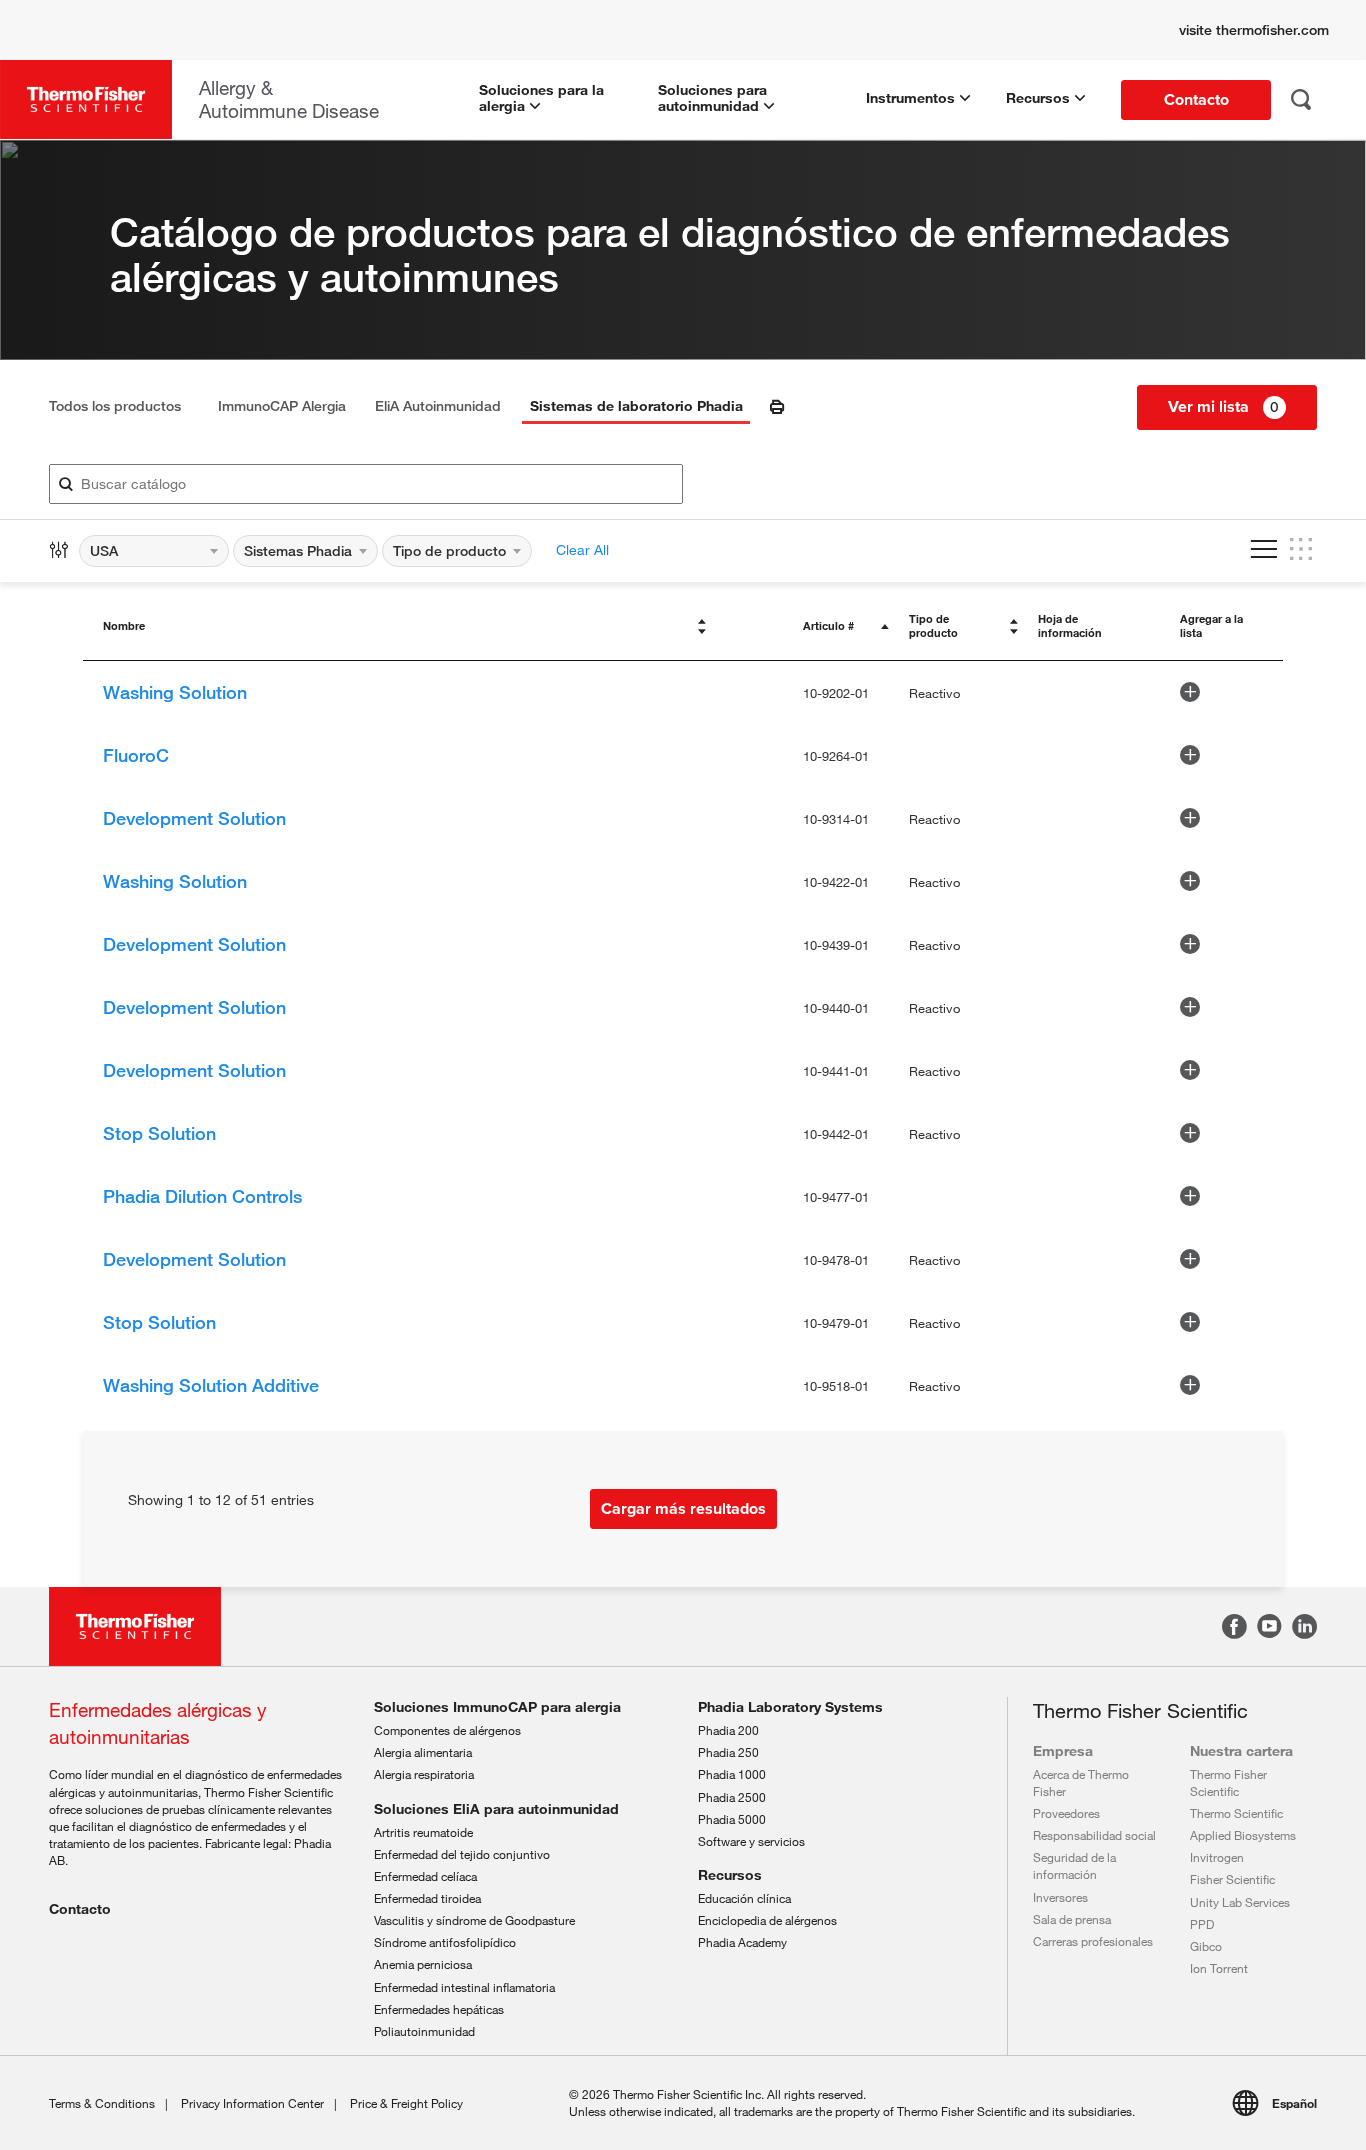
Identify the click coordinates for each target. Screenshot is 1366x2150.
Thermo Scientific (1236, 1813)
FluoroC (136, 755)
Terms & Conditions (102, 2103)
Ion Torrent (1219, 1968)
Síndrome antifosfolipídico (445, 1942)
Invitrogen (1217, 1857)
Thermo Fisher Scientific (1228, 1782)
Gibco (1206, 1946)
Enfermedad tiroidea (427, 1898)
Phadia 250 (728, 1752)
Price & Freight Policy (406, 2103)
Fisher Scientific (1232, 1879)
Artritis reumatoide (423, 1832)
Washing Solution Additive (211, 1385)
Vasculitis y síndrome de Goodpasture (474, 1920)
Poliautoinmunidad (424, 2031)
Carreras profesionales (1093, 1941)
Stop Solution (159, 1133)
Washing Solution (175, 692)
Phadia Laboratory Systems (790, 1707)
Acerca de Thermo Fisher (1081, 1782)
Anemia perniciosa (423, 1964)
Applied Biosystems (1243, 1835)
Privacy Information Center (252, 2103)
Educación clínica (744, 1898)
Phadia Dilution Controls (202, 1196)
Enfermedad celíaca (425, 1876)
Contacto (80, 1909)
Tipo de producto (933, 625)
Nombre (124, 625)
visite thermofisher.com (1254, 30)
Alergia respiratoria (424, 1774)
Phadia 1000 (732, 1774)
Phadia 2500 (732, 1797)
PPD (1202, 1924)
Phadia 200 (728, 1730)
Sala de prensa (1072, 1919)
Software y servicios (751, 1841)
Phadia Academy (742, 1942)
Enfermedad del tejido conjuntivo (462, 1854)
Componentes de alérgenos (447, 1730)
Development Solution (194, 818)
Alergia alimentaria (423, 1752)
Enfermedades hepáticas (439, 2009)
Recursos (730, 1875)
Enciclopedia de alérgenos (767, 1920)
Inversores (1060, 1897)
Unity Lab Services (1240, 1902)
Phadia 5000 (732, 1819)
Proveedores (1066, 1813)
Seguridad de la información (1074, 1865)
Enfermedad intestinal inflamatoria (464, 1987)
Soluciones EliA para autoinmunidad (496, 1809)
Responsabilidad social (1094, 1835)
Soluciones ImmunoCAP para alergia (497, 1707)
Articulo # (828, 625)
